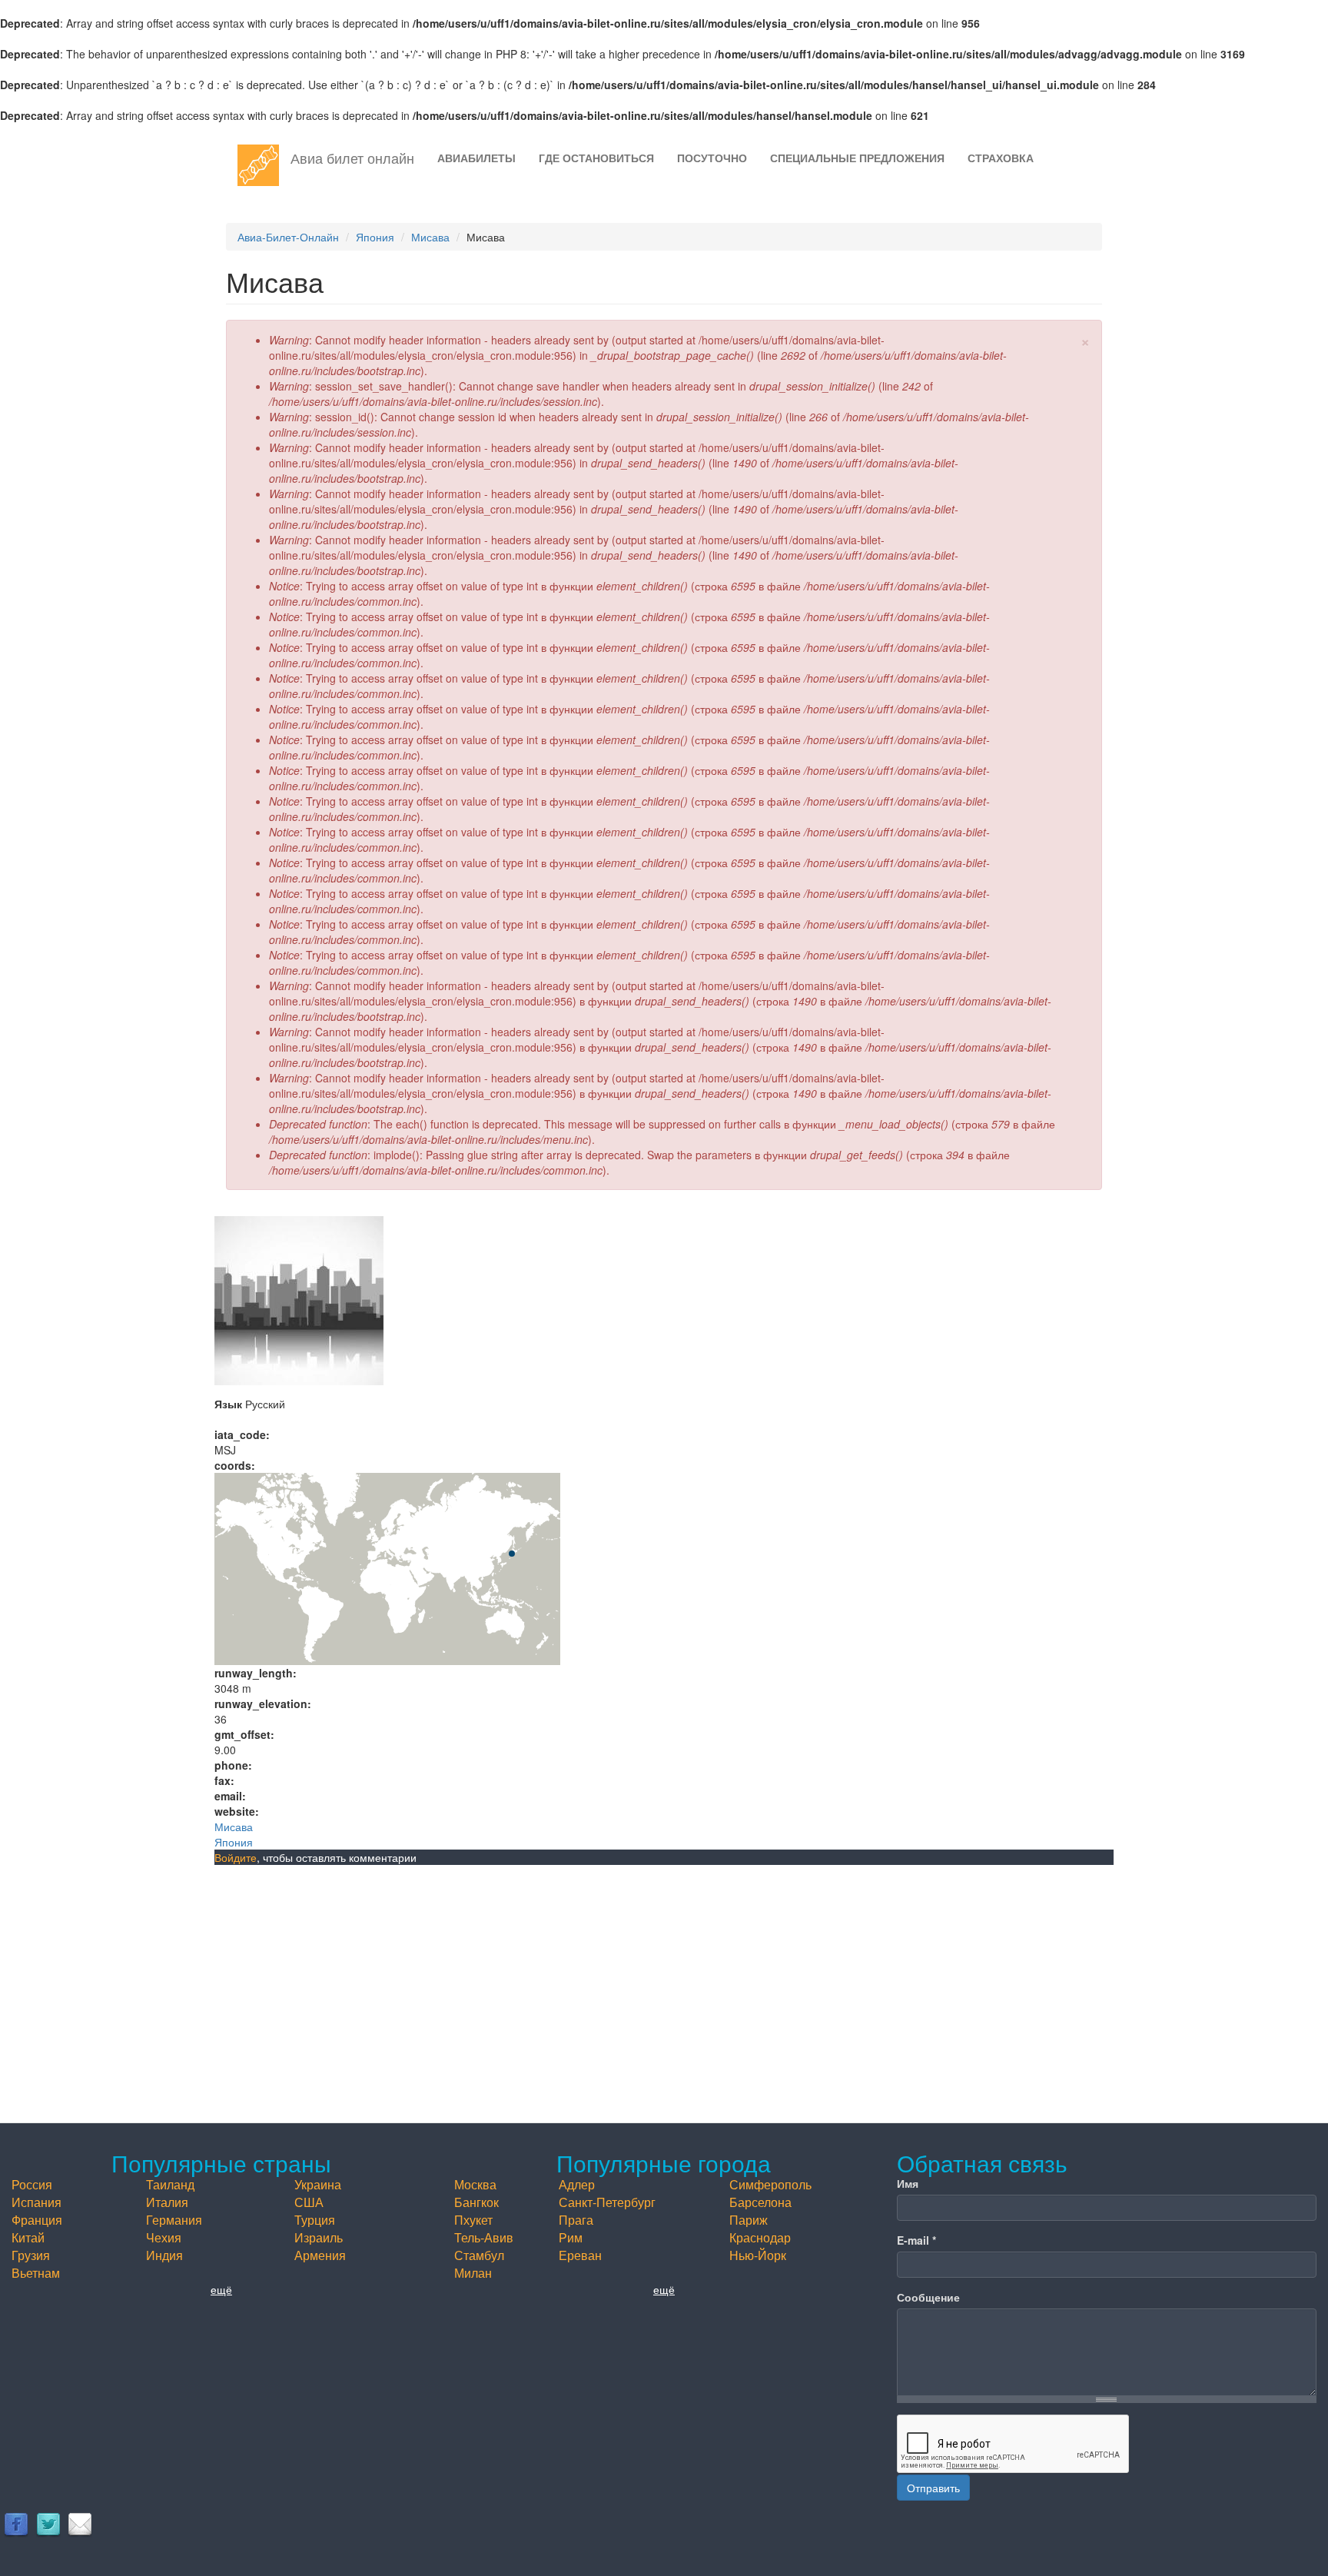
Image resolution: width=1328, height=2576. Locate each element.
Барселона (760, 2202)
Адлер (577, 2184)
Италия (167, 2202)
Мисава (430, 237)
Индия (164, 2255)
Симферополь (770, 2184)
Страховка (1001, 158)
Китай (28, 2237)
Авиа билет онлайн (352, 158)
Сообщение (928, 2297)
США (309, 2202)
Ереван (580, 2255)
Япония (375, 237)
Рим (571, 2237)
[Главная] (264, 165)
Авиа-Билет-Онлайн (288, 237)
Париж (749, 2220)
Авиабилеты (476, 158)
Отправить (933, 2488)
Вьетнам (36, 2273)
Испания (37, 2202)
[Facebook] (16, 2524)
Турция (315, 2220)
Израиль (319, 2237)
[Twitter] (48, 2524)
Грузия (31, 2255)
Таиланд (170, 2184)
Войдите (236, 1857)
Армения (320, 2255)
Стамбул (479, 2255)
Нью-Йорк (758, 2255)
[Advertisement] (664, 1980)
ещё (221, 2289)
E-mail (916, 2240)
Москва (475, 2184)
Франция (37, 2220)
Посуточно (712, 158)
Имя (908, 2183)
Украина (318, 2184)
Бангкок (476, 2202)
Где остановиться (596, 158)
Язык (228, 1404)
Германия (174, 2220)
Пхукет (473, 2220)
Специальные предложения (857, 158)
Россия (32, 2184)
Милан (473, 2273)
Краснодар (760, 2237)
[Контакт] (80, 2524)
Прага (576, 2220)
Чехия (164, 2237)
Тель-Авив (484, 2237)
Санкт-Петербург (607, 2202)
